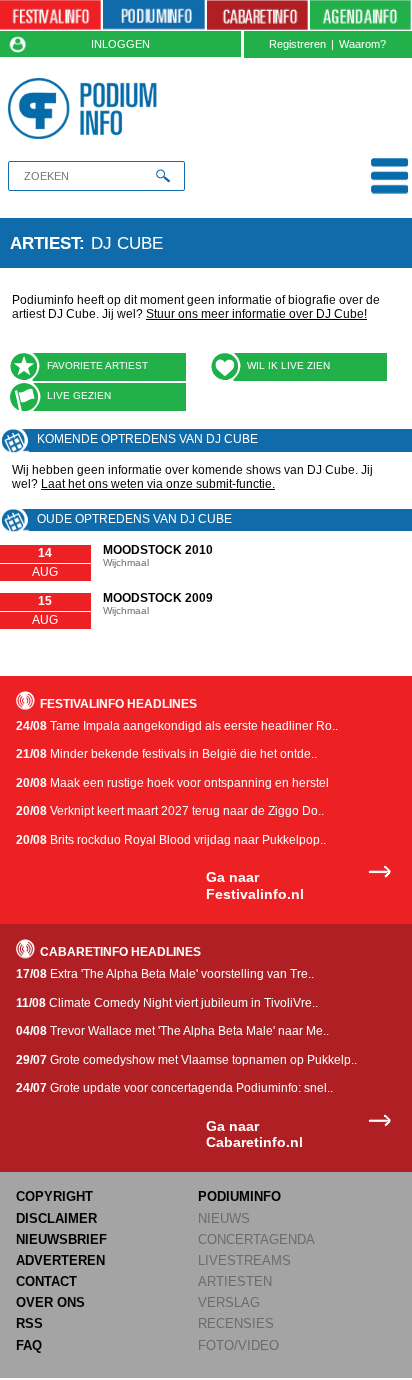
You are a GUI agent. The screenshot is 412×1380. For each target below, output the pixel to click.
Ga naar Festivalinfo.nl (255, 885)
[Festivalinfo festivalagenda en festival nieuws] (50, 15)
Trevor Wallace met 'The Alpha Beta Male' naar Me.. (172, 1031)
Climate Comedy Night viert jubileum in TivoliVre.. (167, 1003)
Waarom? (362, 44)
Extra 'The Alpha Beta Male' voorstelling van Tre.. (165, 974)
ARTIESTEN (235, 1281)
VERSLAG (229, 1302)
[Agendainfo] (360, 15)
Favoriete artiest (97, 365)
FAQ (29, 1345)
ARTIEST (44, 243)
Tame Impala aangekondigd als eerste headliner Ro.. (177, 726)
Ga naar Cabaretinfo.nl (254, 1134)
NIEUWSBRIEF (61, 1239)
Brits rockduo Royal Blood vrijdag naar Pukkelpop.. (171, 840)
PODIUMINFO (239, 1196)
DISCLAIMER (56, 1218)
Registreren (297, 44)
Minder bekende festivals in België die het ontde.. (166, 754)
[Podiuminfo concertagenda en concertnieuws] (153, 15)
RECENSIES (236, 1323)
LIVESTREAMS (244, 1260)
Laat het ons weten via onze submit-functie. (158, 484)
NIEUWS (224, 1218)
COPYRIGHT (54, 1196)
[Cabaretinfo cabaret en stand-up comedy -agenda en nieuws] (257, 15)
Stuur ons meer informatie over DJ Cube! (256, 314)
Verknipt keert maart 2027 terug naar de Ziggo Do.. (170, 811)
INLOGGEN (120, 44)
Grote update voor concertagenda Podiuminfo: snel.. (174, 1088)
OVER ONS (50, 1302)
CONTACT (46, 1281)
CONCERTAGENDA (256, 1239)
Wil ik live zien (288, 365)
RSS (29, 1323)
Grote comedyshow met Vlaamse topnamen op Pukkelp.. (186, 1060)
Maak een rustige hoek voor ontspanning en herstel (172, 783)
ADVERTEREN (60, 1260)
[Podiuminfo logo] (86, 108)
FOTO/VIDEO (238, 1345)
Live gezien (79, 395)
